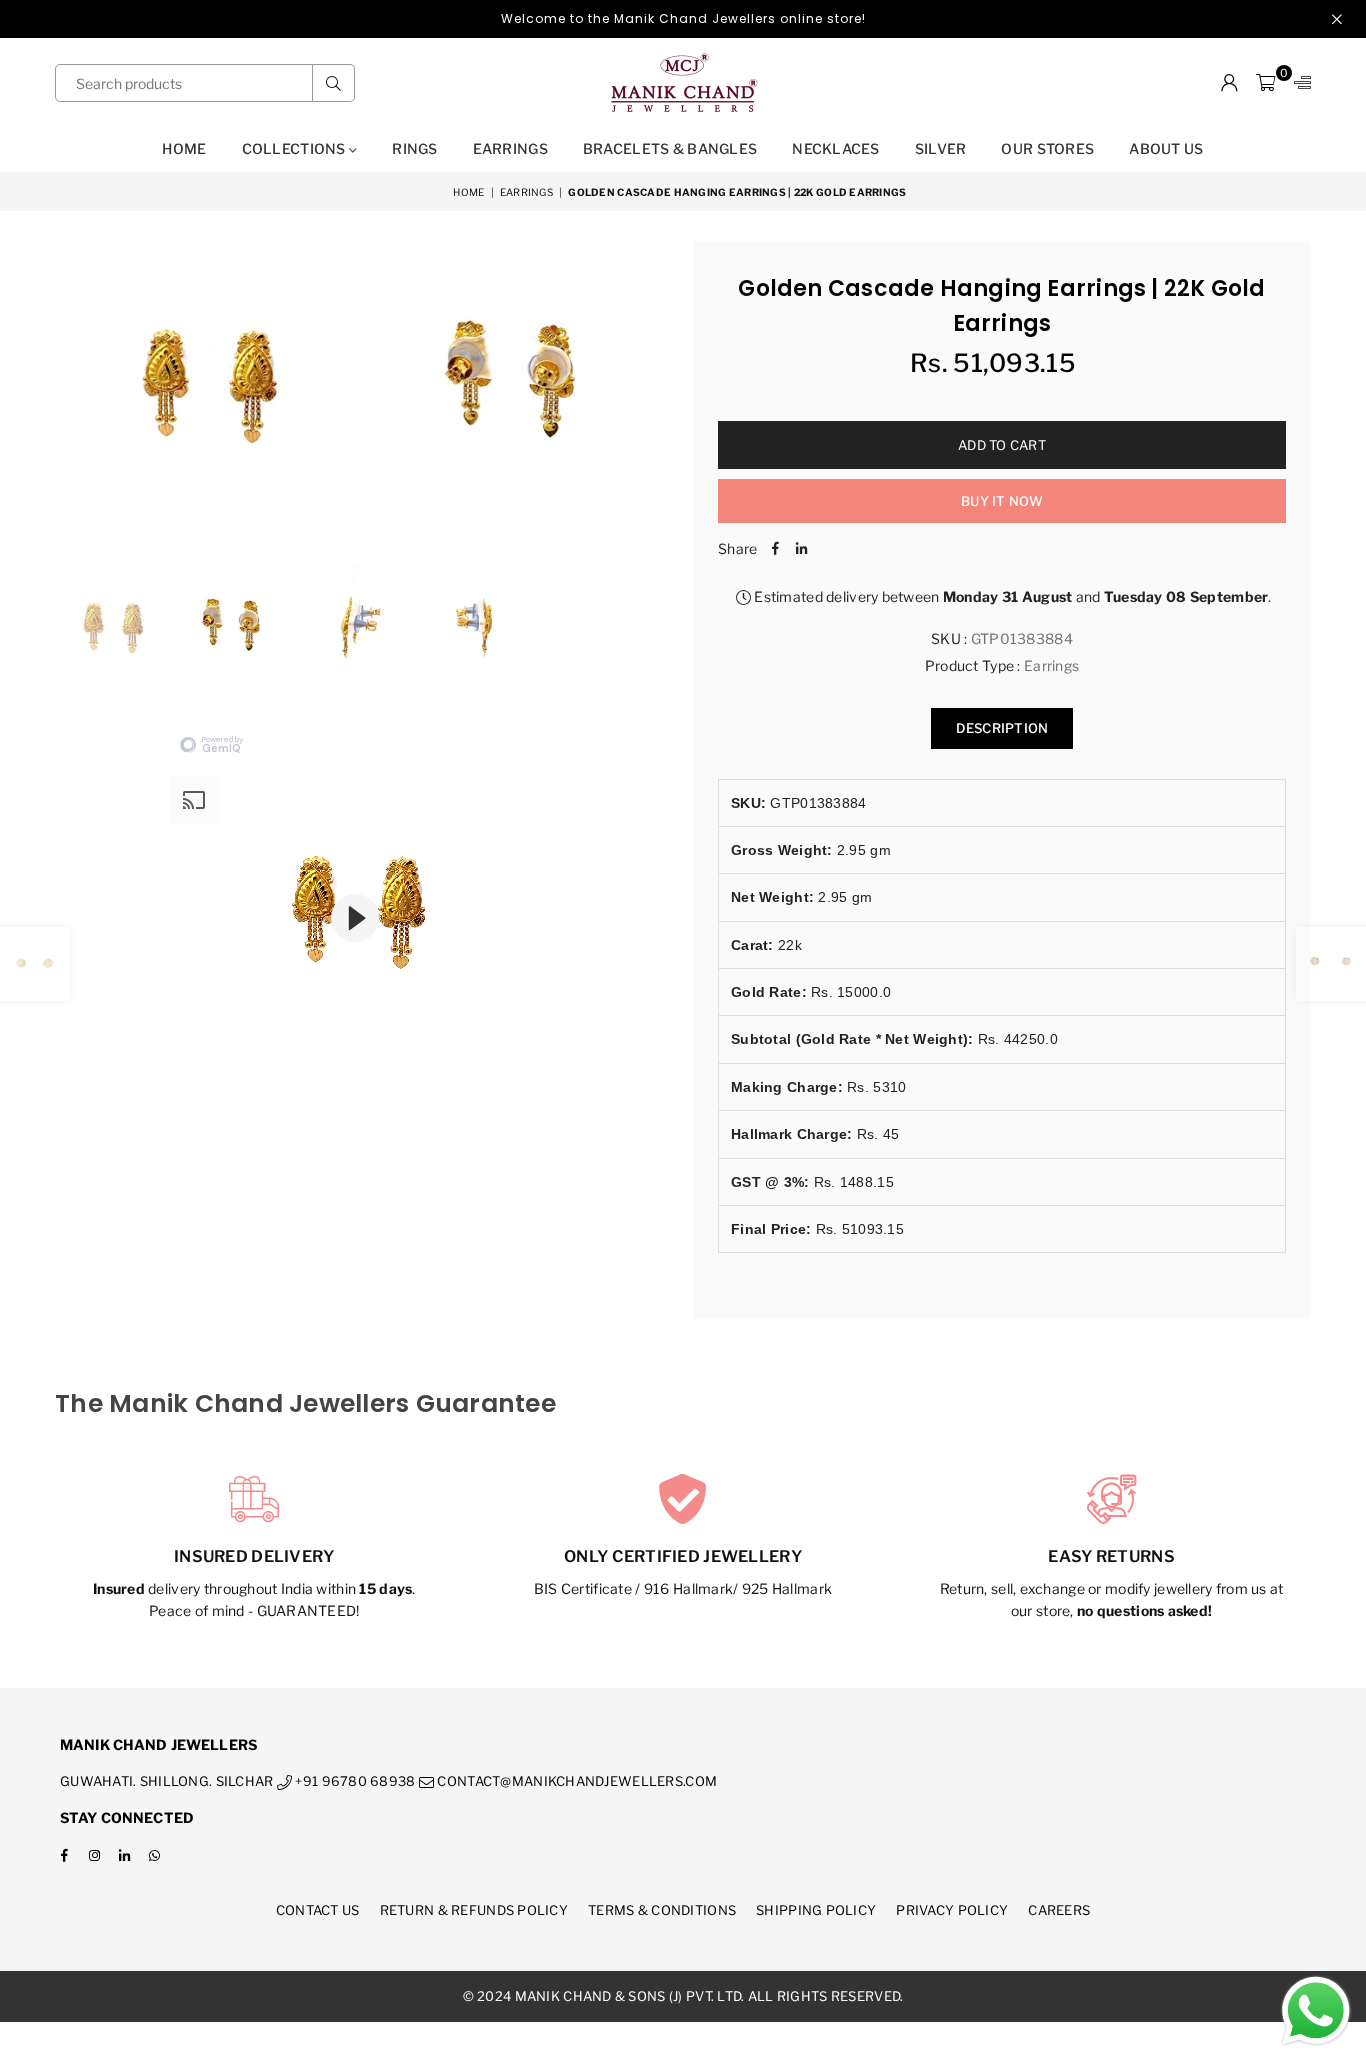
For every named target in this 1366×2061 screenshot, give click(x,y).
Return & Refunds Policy (474, 1910)
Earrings (510, 148)
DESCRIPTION (1002, 728)
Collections (295, 148)
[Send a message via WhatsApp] (1316, 2011)
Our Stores (1047, 148)
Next (650, 391)
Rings (414, 148)
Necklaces (836, 148)
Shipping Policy (816, 1910)
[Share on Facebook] (775, 549)
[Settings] (1298, 83)
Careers (1059, 1910)
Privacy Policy (952, 1910)
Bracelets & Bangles (670, 148)
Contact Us (318, 1910)
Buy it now (1002, 501)
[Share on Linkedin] (801, 549)
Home (184, 148)
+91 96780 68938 (353, 1781)
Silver (941, 148)
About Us (1166, 148)
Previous (72, 391)
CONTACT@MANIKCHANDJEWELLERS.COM (575, 1781)
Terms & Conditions (662, 1910)
